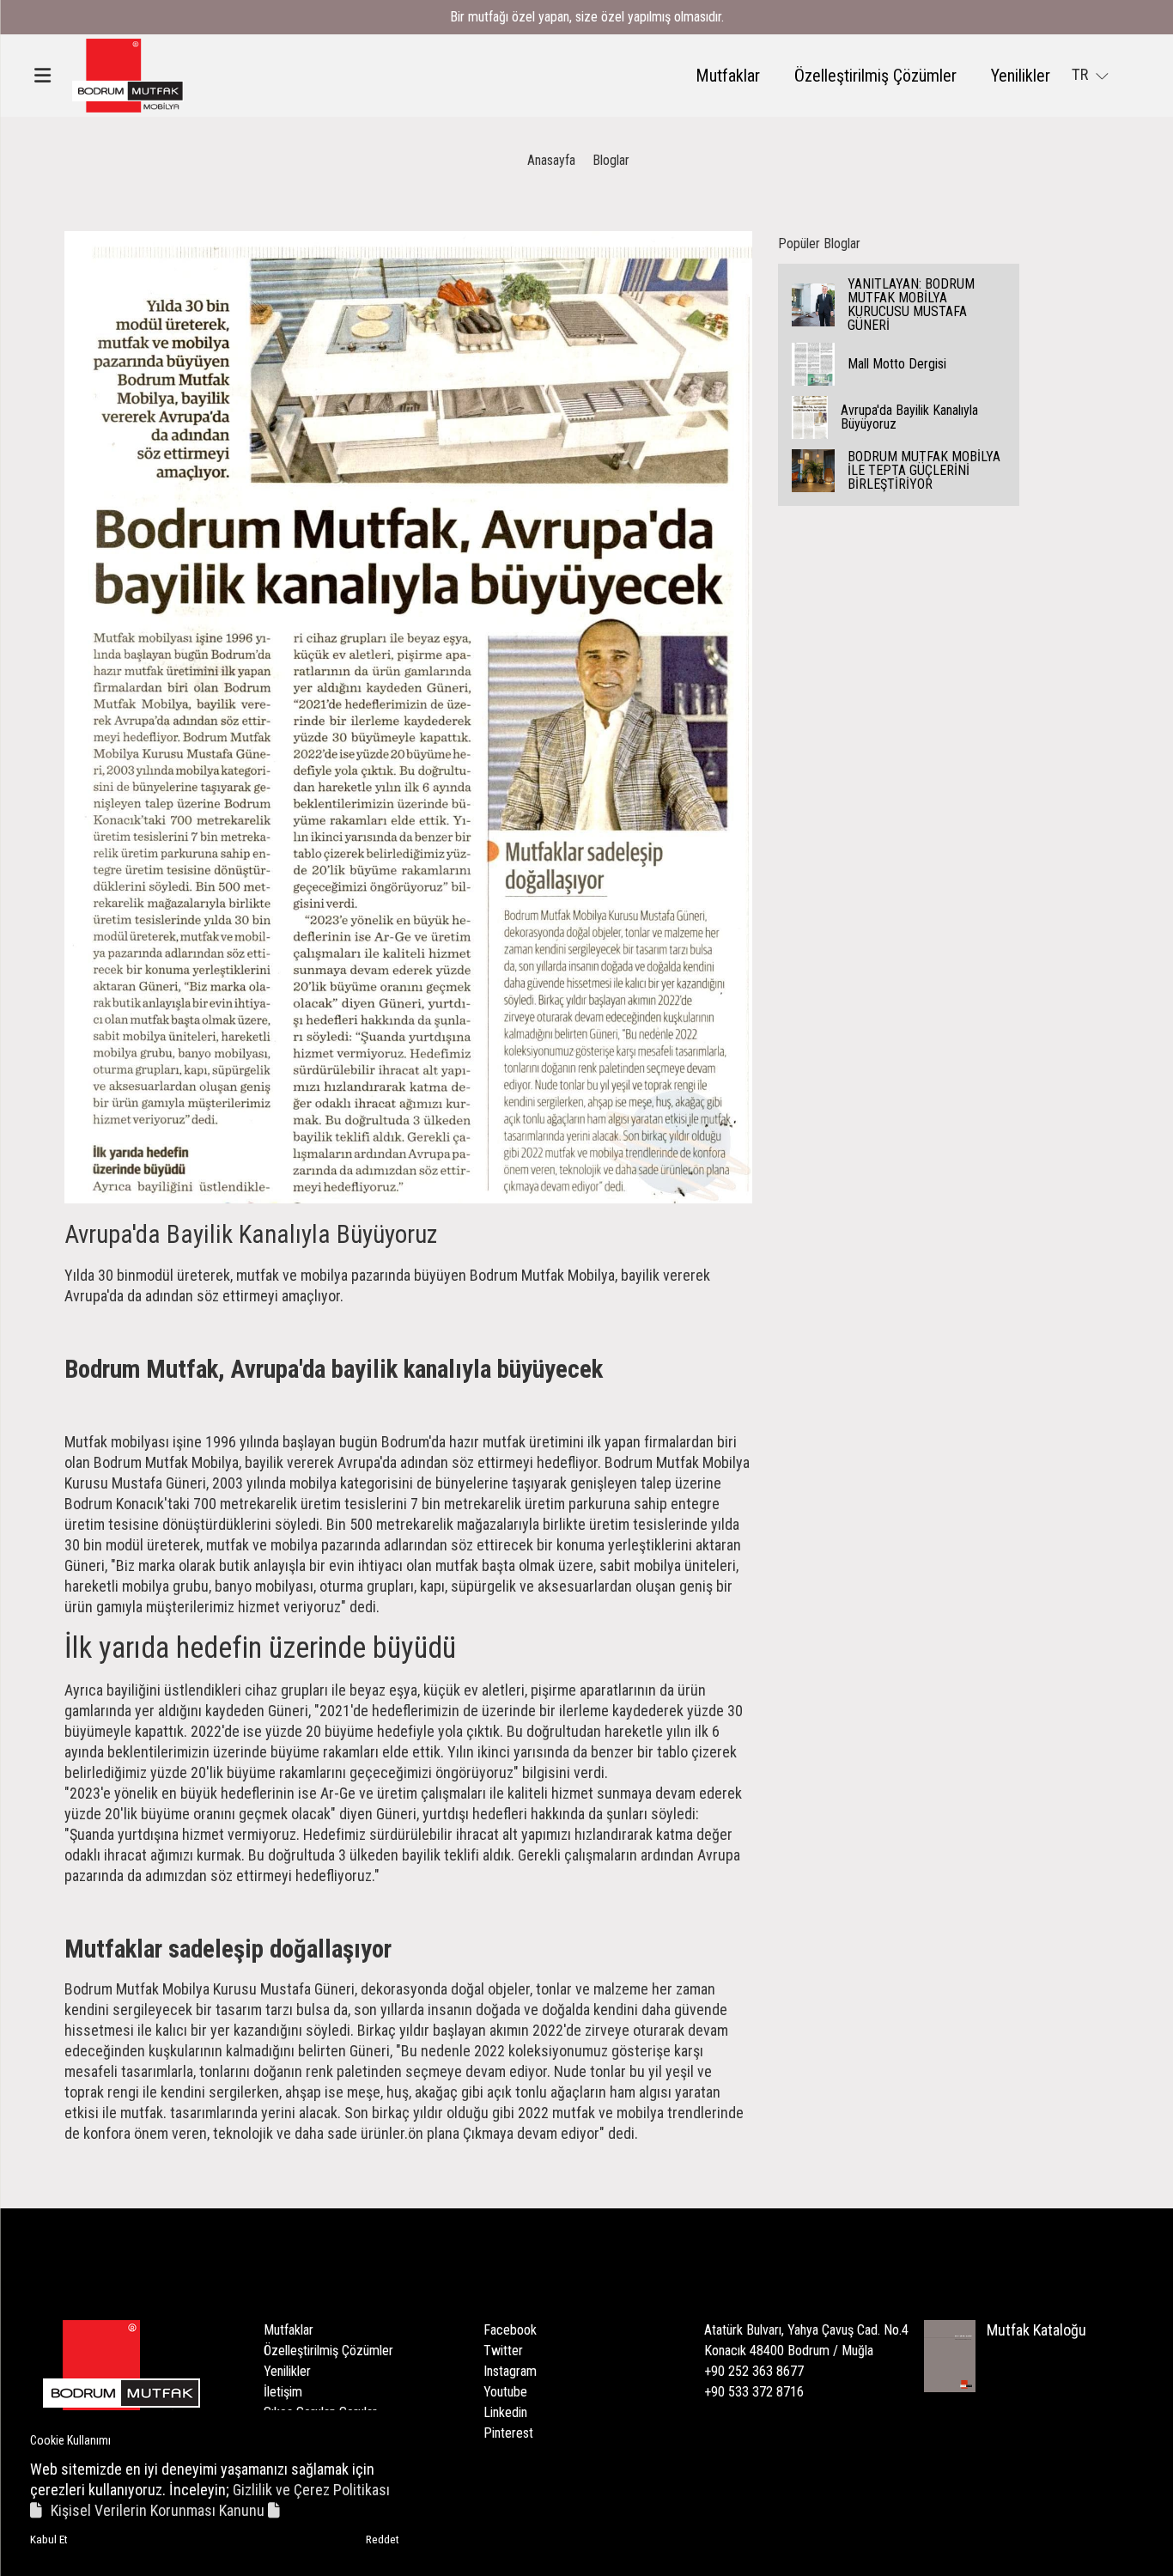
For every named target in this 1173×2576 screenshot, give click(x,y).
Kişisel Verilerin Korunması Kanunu (159, 2510)
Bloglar (611, 160)
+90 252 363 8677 (754, 2371)
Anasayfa (551, 160)
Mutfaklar (728, 76)
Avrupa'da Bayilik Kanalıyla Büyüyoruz (909, 417)
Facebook (510, 2330)
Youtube (505, 2392)
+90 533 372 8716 (754, 2392)
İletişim (283, 2392)
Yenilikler (1021, 76)
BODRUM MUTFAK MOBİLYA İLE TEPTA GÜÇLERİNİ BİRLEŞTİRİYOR (924, 470)
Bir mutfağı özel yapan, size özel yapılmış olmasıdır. (587, 17)
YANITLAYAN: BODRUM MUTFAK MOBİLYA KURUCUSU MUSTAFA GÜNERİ (911, 304)
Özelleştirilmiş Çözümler (875, 76)
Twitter (503, 2351)
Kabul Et (49, 2539)
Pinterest (508, 2433)
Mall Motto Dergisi (897, 364)
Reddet (383, 2539)
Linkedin (505, 2412)
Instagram (510, 2371)
